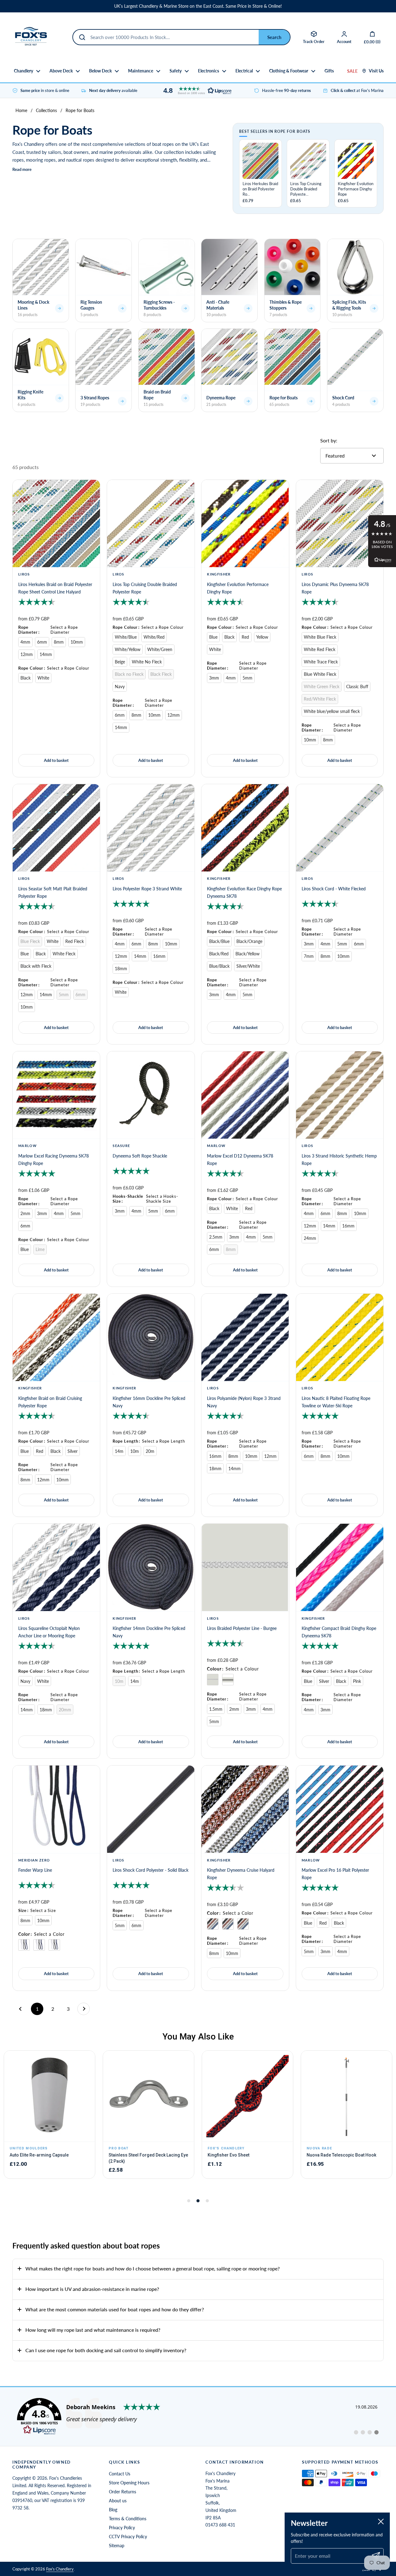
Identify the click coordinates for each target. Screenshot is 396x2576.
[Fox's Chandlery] (31, 37)
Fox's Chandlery (60, 2569)
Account (344, 41)
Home (21, 110)
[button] (196, 91)
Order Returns (123, 2492)
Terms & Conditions (128, 2519)
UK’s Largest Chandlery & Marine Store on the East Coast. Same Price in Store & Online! (198, 6)
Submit (274, 37)
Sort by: (329, 440)
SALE (352, 71)
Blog (113, 2510)
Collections (46, 110)
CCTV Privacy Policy (128, 2537)
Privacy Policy (122, 2528)
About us (118, 2501)
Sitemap (117, 2546)
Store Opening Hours (129, 2483)
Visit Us (376, 71)
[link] (198, 2417)
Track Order (314, 41)
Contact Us (120, 2474)
